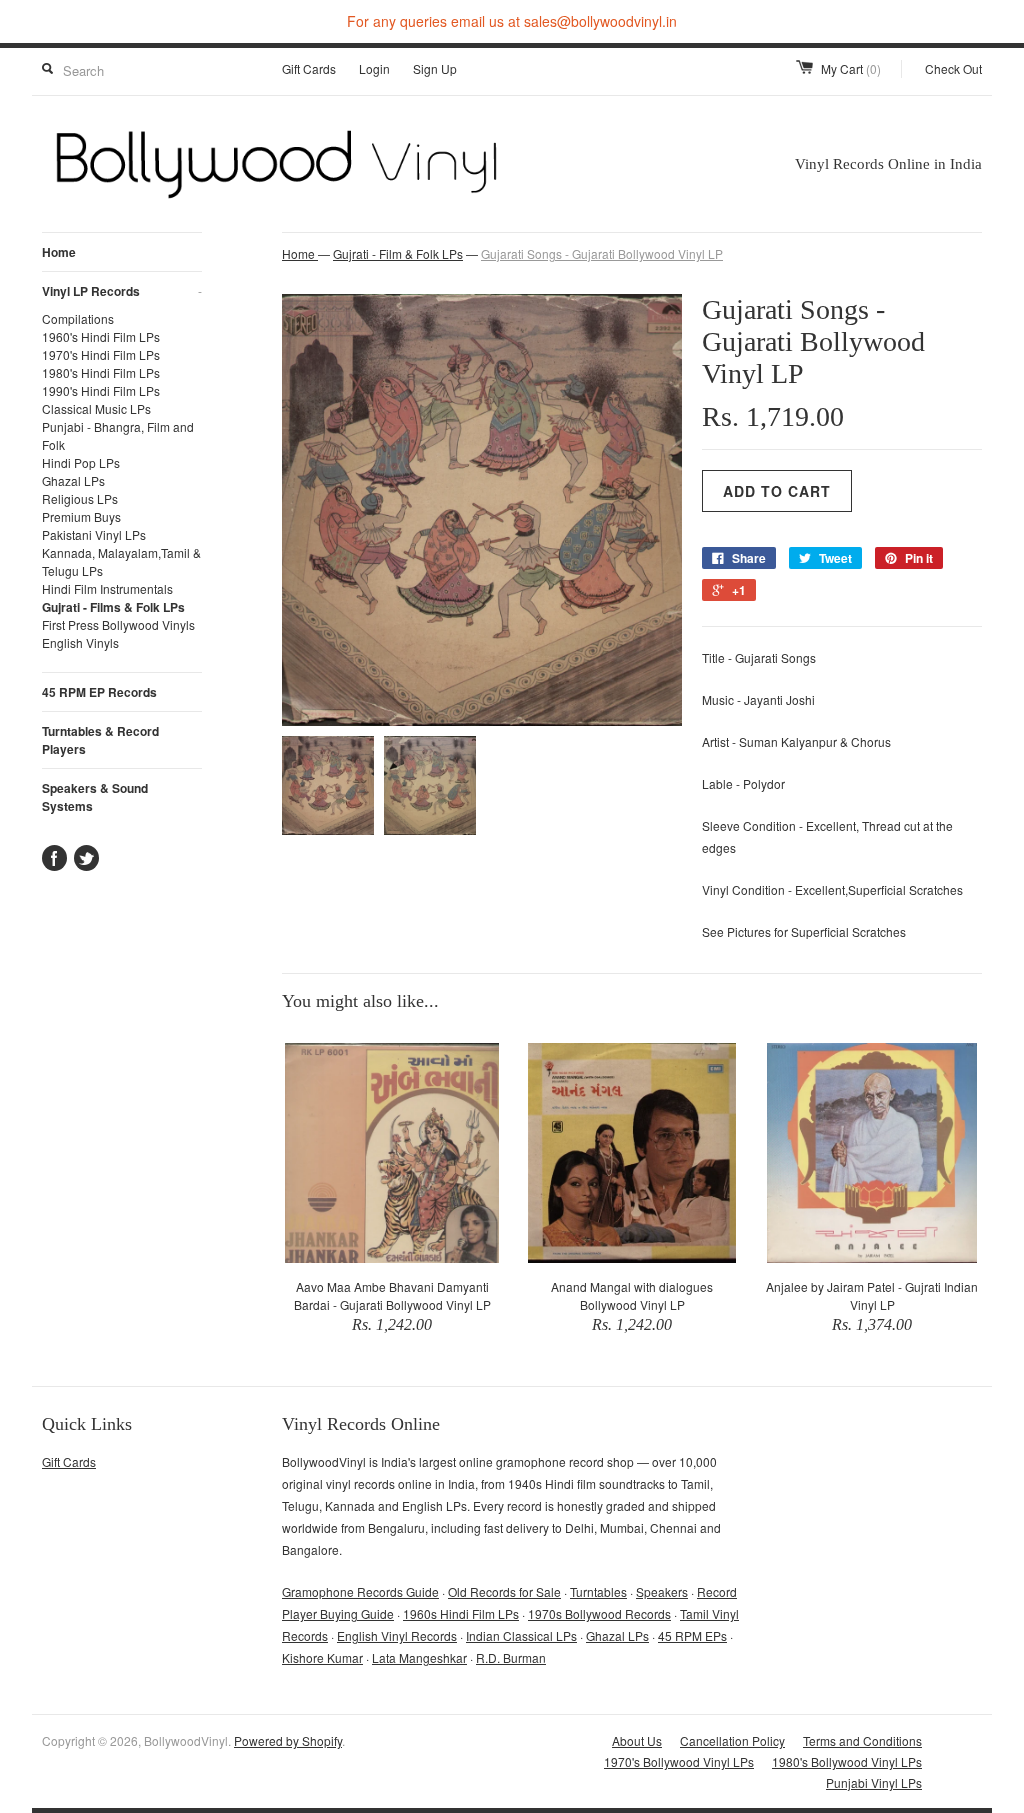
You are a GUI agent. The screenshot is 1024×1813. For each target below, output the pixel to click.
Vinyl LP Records (122, 291)
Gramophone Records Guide (360, 1591)
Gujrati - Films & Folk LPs (113, 607)
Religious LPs (80, 498)
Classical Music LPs (96, 408)
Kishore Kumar (322, 1657)
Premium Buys (81, 516)
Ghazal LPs (73, 480)
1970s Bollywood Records (599, 1613)
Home (59, 252)
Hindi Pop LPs (81, 462)
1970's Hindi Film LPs (101, 354)
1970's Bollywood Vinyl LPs (679, 1761)
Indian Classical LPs (521, 1635)
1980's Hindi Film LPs (101, 372)
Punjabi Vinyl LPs (874, 1782)
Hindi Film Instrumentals (107, 588)
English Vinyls (80, 642)
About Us (637, 1740)
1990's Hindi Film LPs (101, 390)
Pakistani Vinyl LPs (94, 534)
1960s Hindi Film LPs (461, 1613)
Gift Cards (309, 68)
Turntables (598, 1591)
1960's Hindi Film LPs (101, 336)
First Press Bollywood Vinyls (118, 624)
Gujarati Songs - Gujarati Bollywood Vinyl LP (602, 253)
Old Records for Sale (504, 1591)
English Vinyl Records (397, 1635)
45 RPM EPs (692, 1635)
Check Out (953, 68)
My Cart (851, 68)
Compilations (78, 318)
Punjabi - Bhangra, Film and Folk (118, 435)
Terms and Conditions (862, 1740)
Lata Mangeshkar (419, 1657)
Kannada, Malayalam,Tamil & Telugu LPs (121, 561)
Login (374, 68)
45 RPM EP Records (99, 692)
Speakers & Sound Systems (95, 797)
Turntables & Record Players (100, 740)
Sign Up (435, 68)
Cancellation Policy (732, 1740)
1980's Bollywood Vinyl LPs (847, 1761)
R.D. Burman (511, 1657)
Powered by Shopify (288, 1740)
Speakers (662, 1591)
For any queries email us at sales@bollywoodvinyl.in (512, 21)
